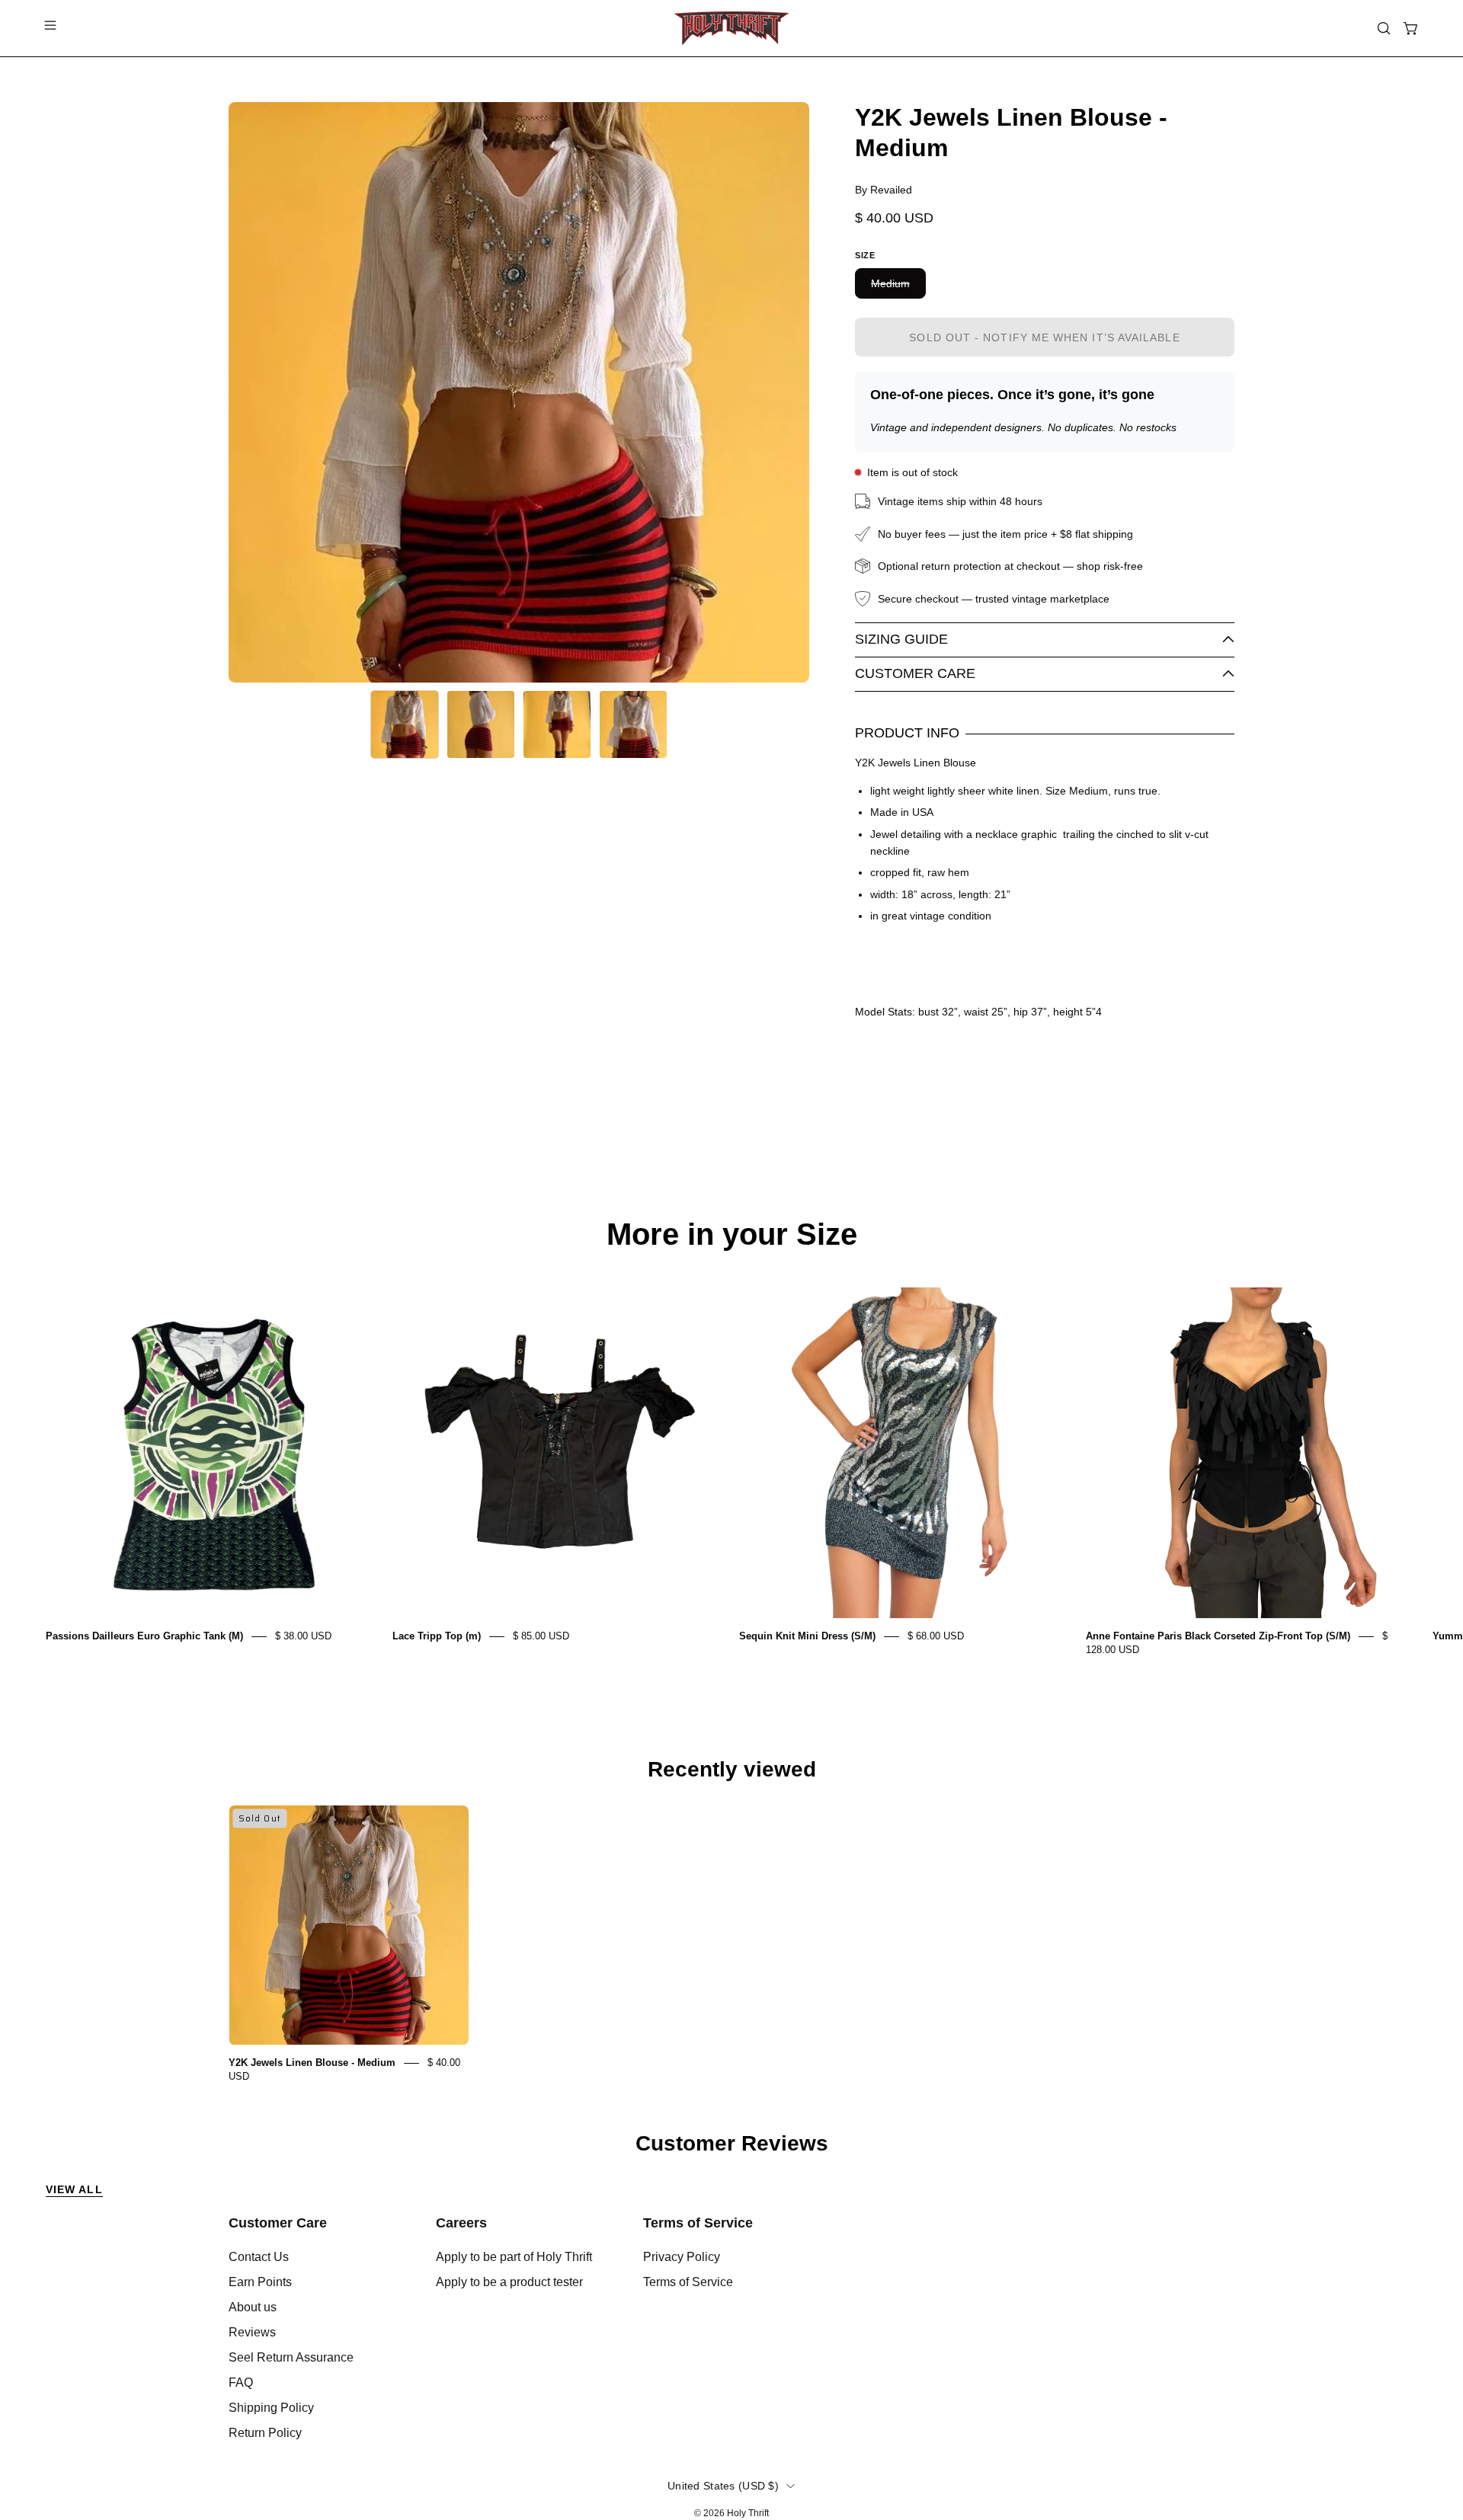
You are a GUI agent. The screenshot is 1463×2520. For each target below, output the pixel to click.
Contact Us (259, 2257)
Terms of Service (698, 2223)
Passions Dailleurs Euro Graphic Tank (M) (144, 1636)
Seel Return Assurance (291, 2357)
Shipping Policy (271, 2408)
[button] (1384, 28)
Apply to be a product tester (509, 2282)
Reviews (252, 2332)
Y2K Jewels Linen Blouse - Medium (312, 2063)
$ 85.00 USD (541, 1636)
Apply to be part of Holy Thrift (514, 2257)
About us (253, 2307)
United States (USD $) (723, 2486)
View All (74, 2189)
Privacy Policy (682, 2257)
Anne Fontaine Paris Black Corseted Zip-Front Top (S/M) (1218, 1636)
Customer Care (915, 673)
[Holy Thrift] (731, 28)
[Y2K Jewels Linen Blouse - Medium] (405, 724)
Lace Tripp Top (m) (437, 1636)
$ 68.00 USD (936, 1636)
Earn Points (260, 2282)
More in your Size (732, 1234)
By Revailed (884, 190)
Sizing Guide (901, 639)
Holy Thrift (748, 2513)
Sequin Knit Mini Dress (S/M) (807, 1636)
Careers (461, 2223)
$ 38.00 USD (303, 1636)
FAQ (241, 2382)
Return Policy (265, 2433)
